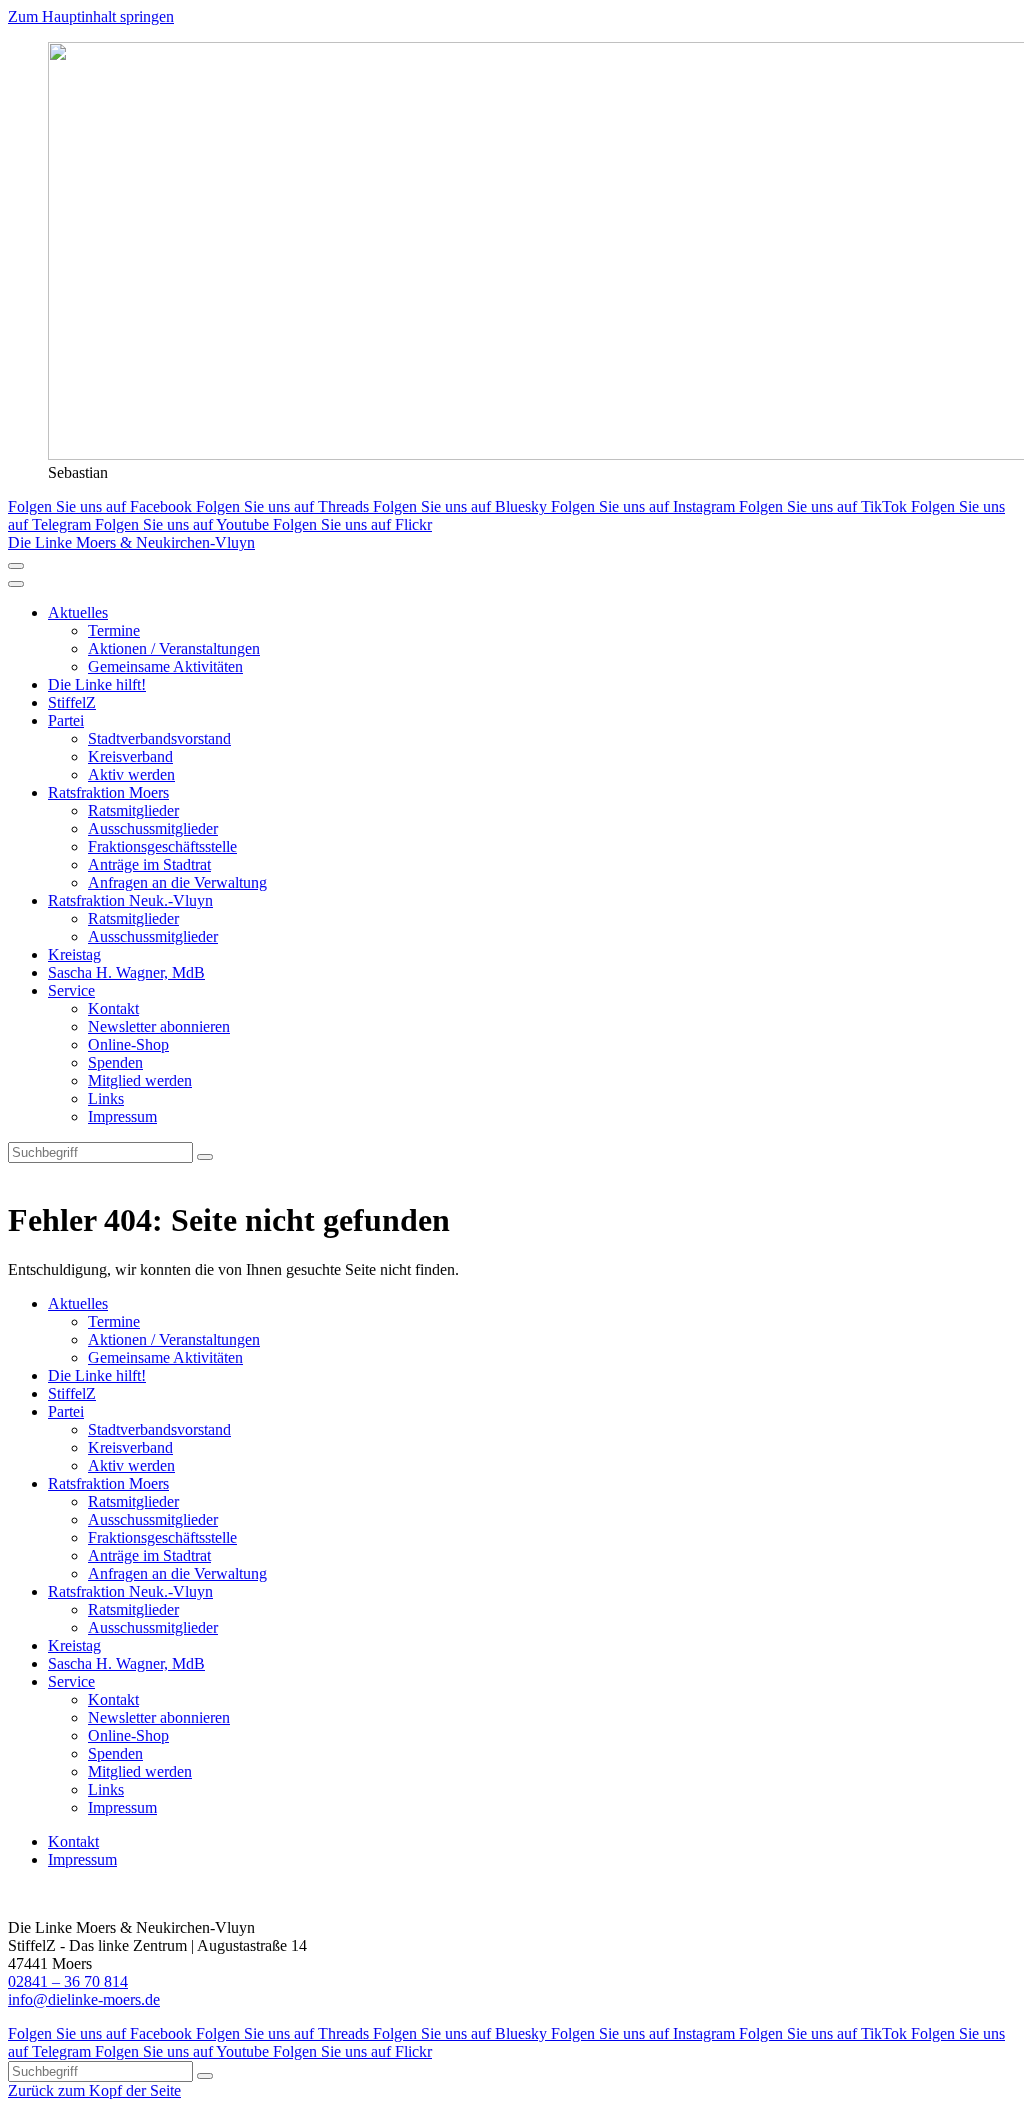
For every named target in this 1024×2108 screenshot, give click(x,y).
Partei (66, 720)
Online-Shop (128, 1044)
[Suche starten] (205, 1157)
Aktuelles (78, 612)
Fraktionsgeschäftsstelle (162, 846)
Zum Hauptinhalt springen (91, 16)
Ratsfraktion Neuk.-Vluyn (130, 900)
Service (71, 990)
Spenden (115, 1062)
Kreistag (74, 954)
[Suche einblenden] (16, 566)
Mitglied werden (140, 1080)
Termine (114, 630)
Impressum (122, 1116)
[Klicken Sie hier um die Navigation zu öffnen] (16, 584)
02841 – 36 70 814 (68, 1981)
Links (106, 1098)
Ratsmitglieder (133, 810)
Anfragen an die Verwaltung (177, 882)
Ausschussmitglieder (153, 828)
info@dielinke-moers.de (84, 1999)
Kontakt (113, 1008)
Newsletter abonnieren (159, 1026)
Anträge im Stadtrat (149, 864)
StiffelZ (72, 702)
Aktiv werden (131, 774)
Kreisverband (130, 756)
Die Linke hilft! (97, 684)
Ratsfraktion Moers (108, 792)
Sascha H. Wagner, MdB (126, 972)
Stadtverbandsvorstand (159, 738)
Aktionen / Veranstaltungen (174, 648)
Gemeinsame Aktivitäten (165, 666)
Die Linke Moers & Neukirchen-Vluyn (131, 542)
